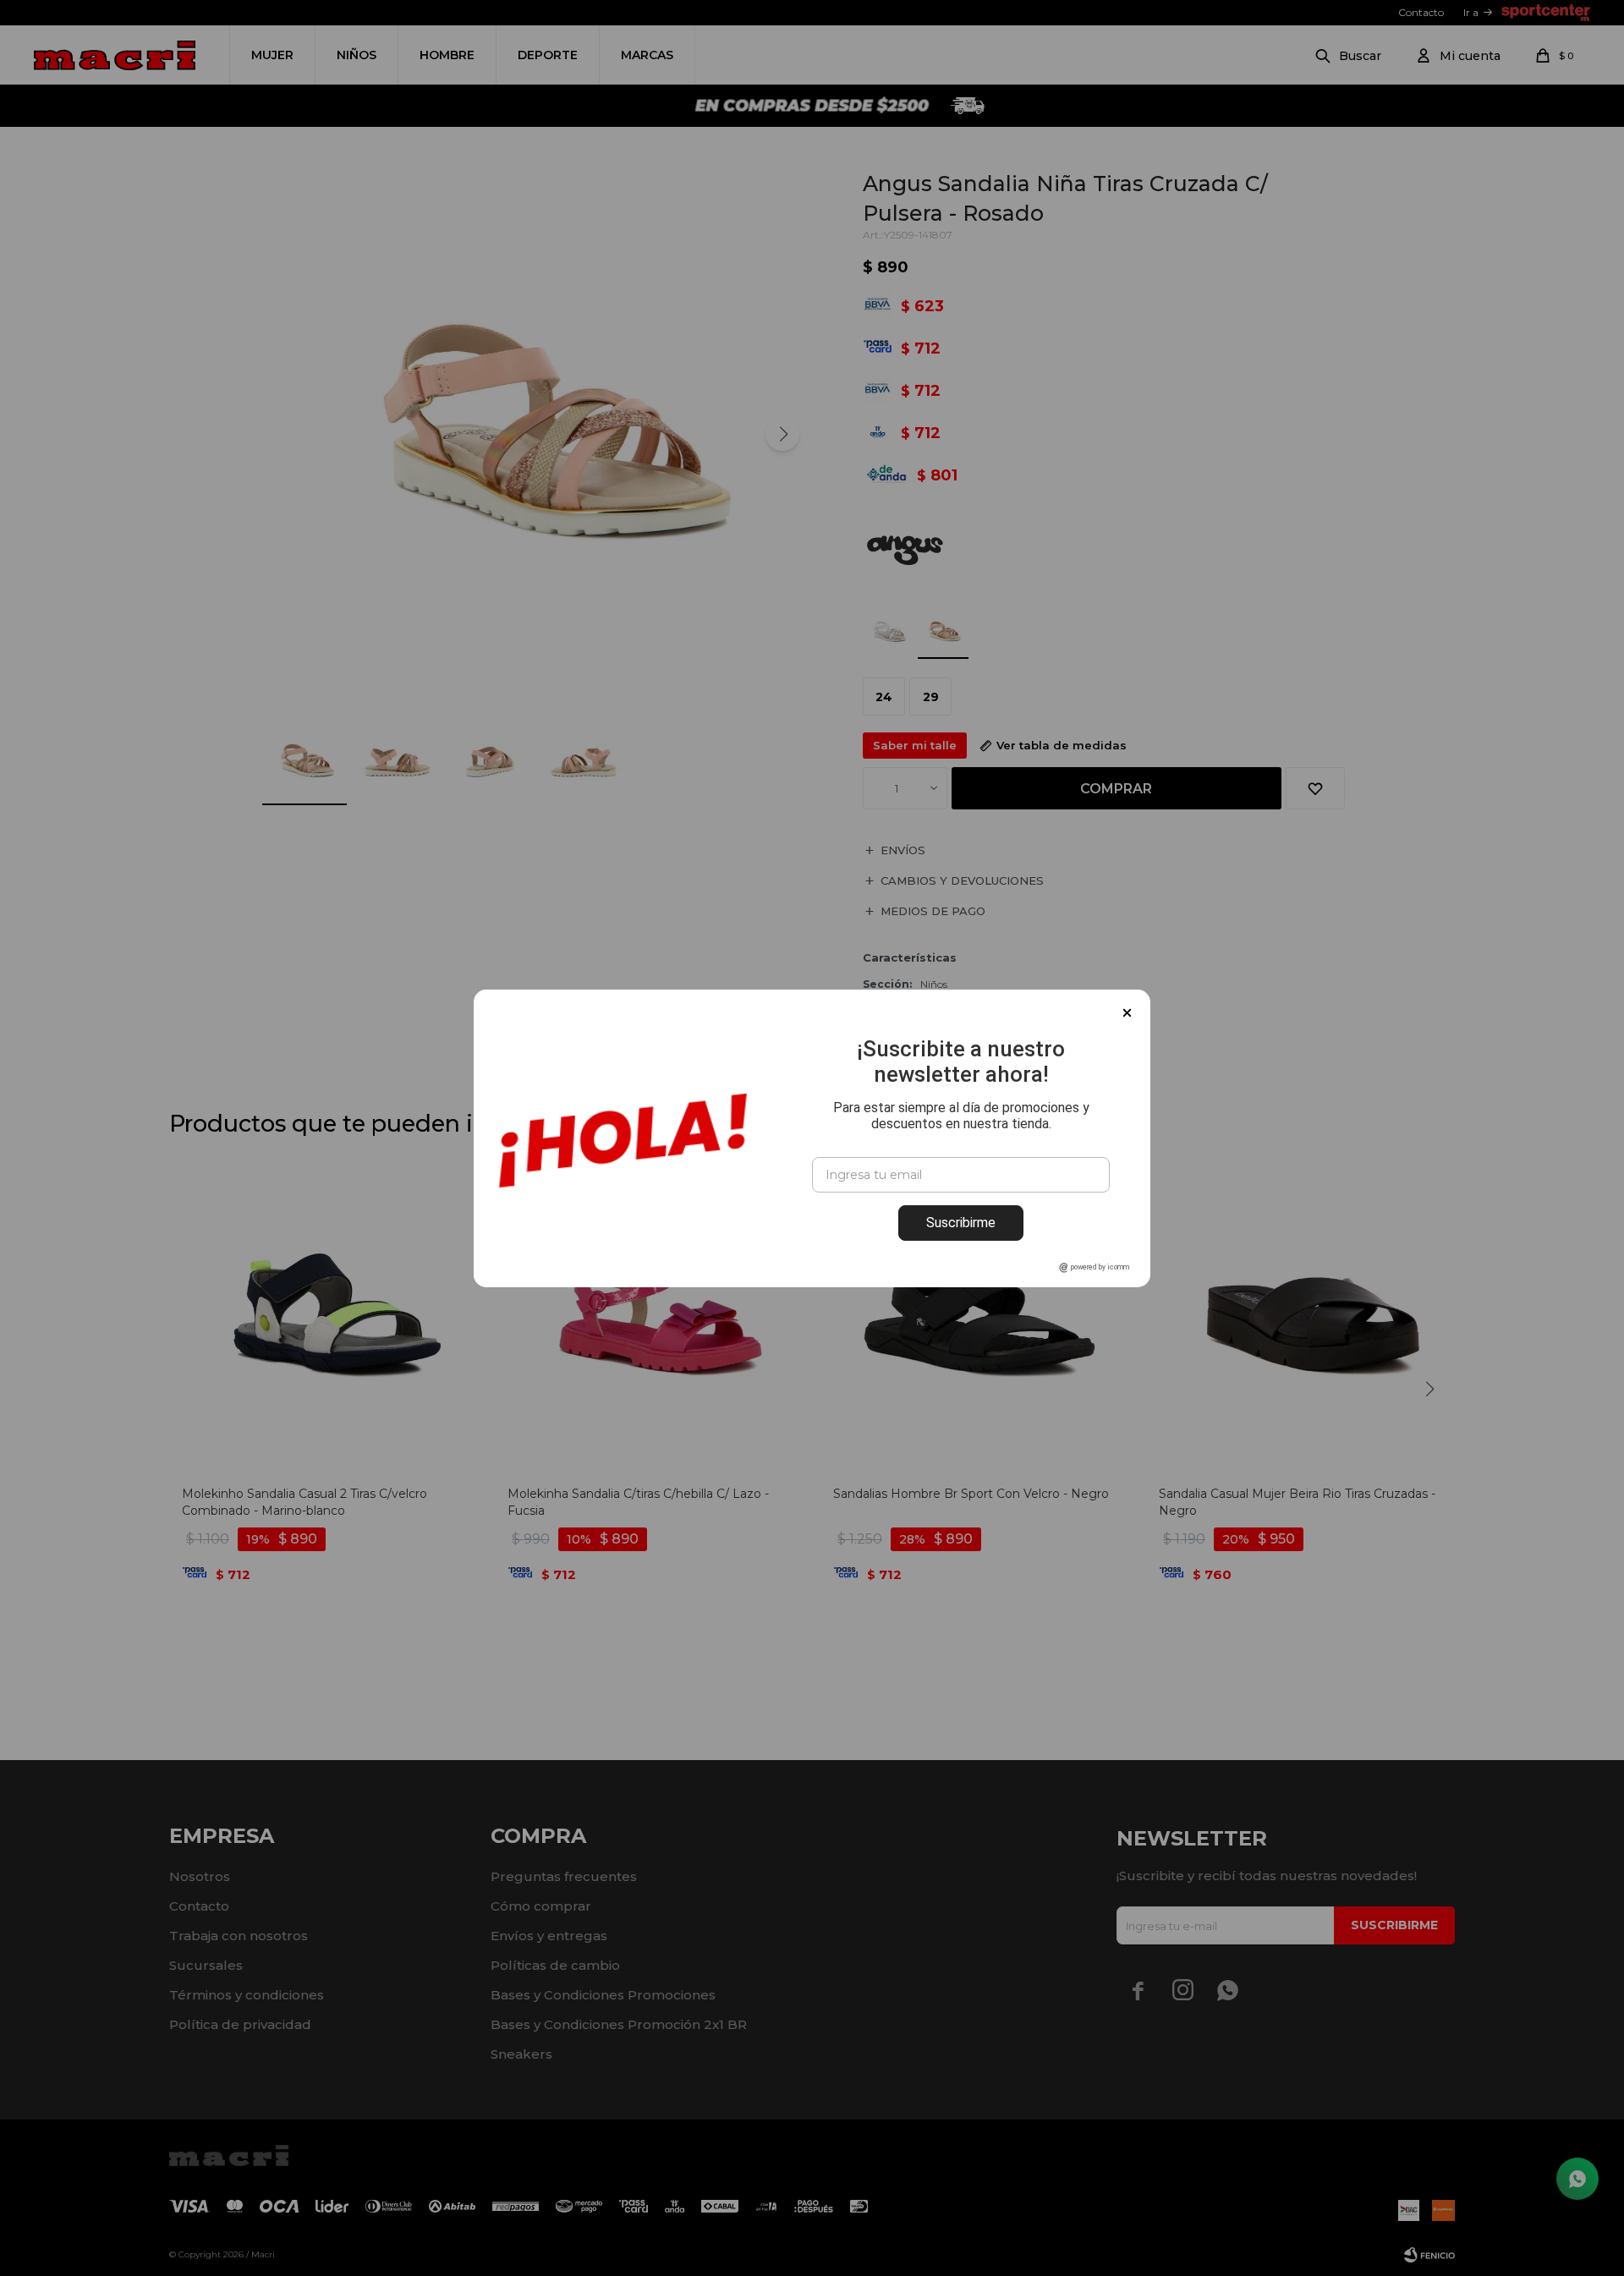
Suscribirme (961, 1223)
